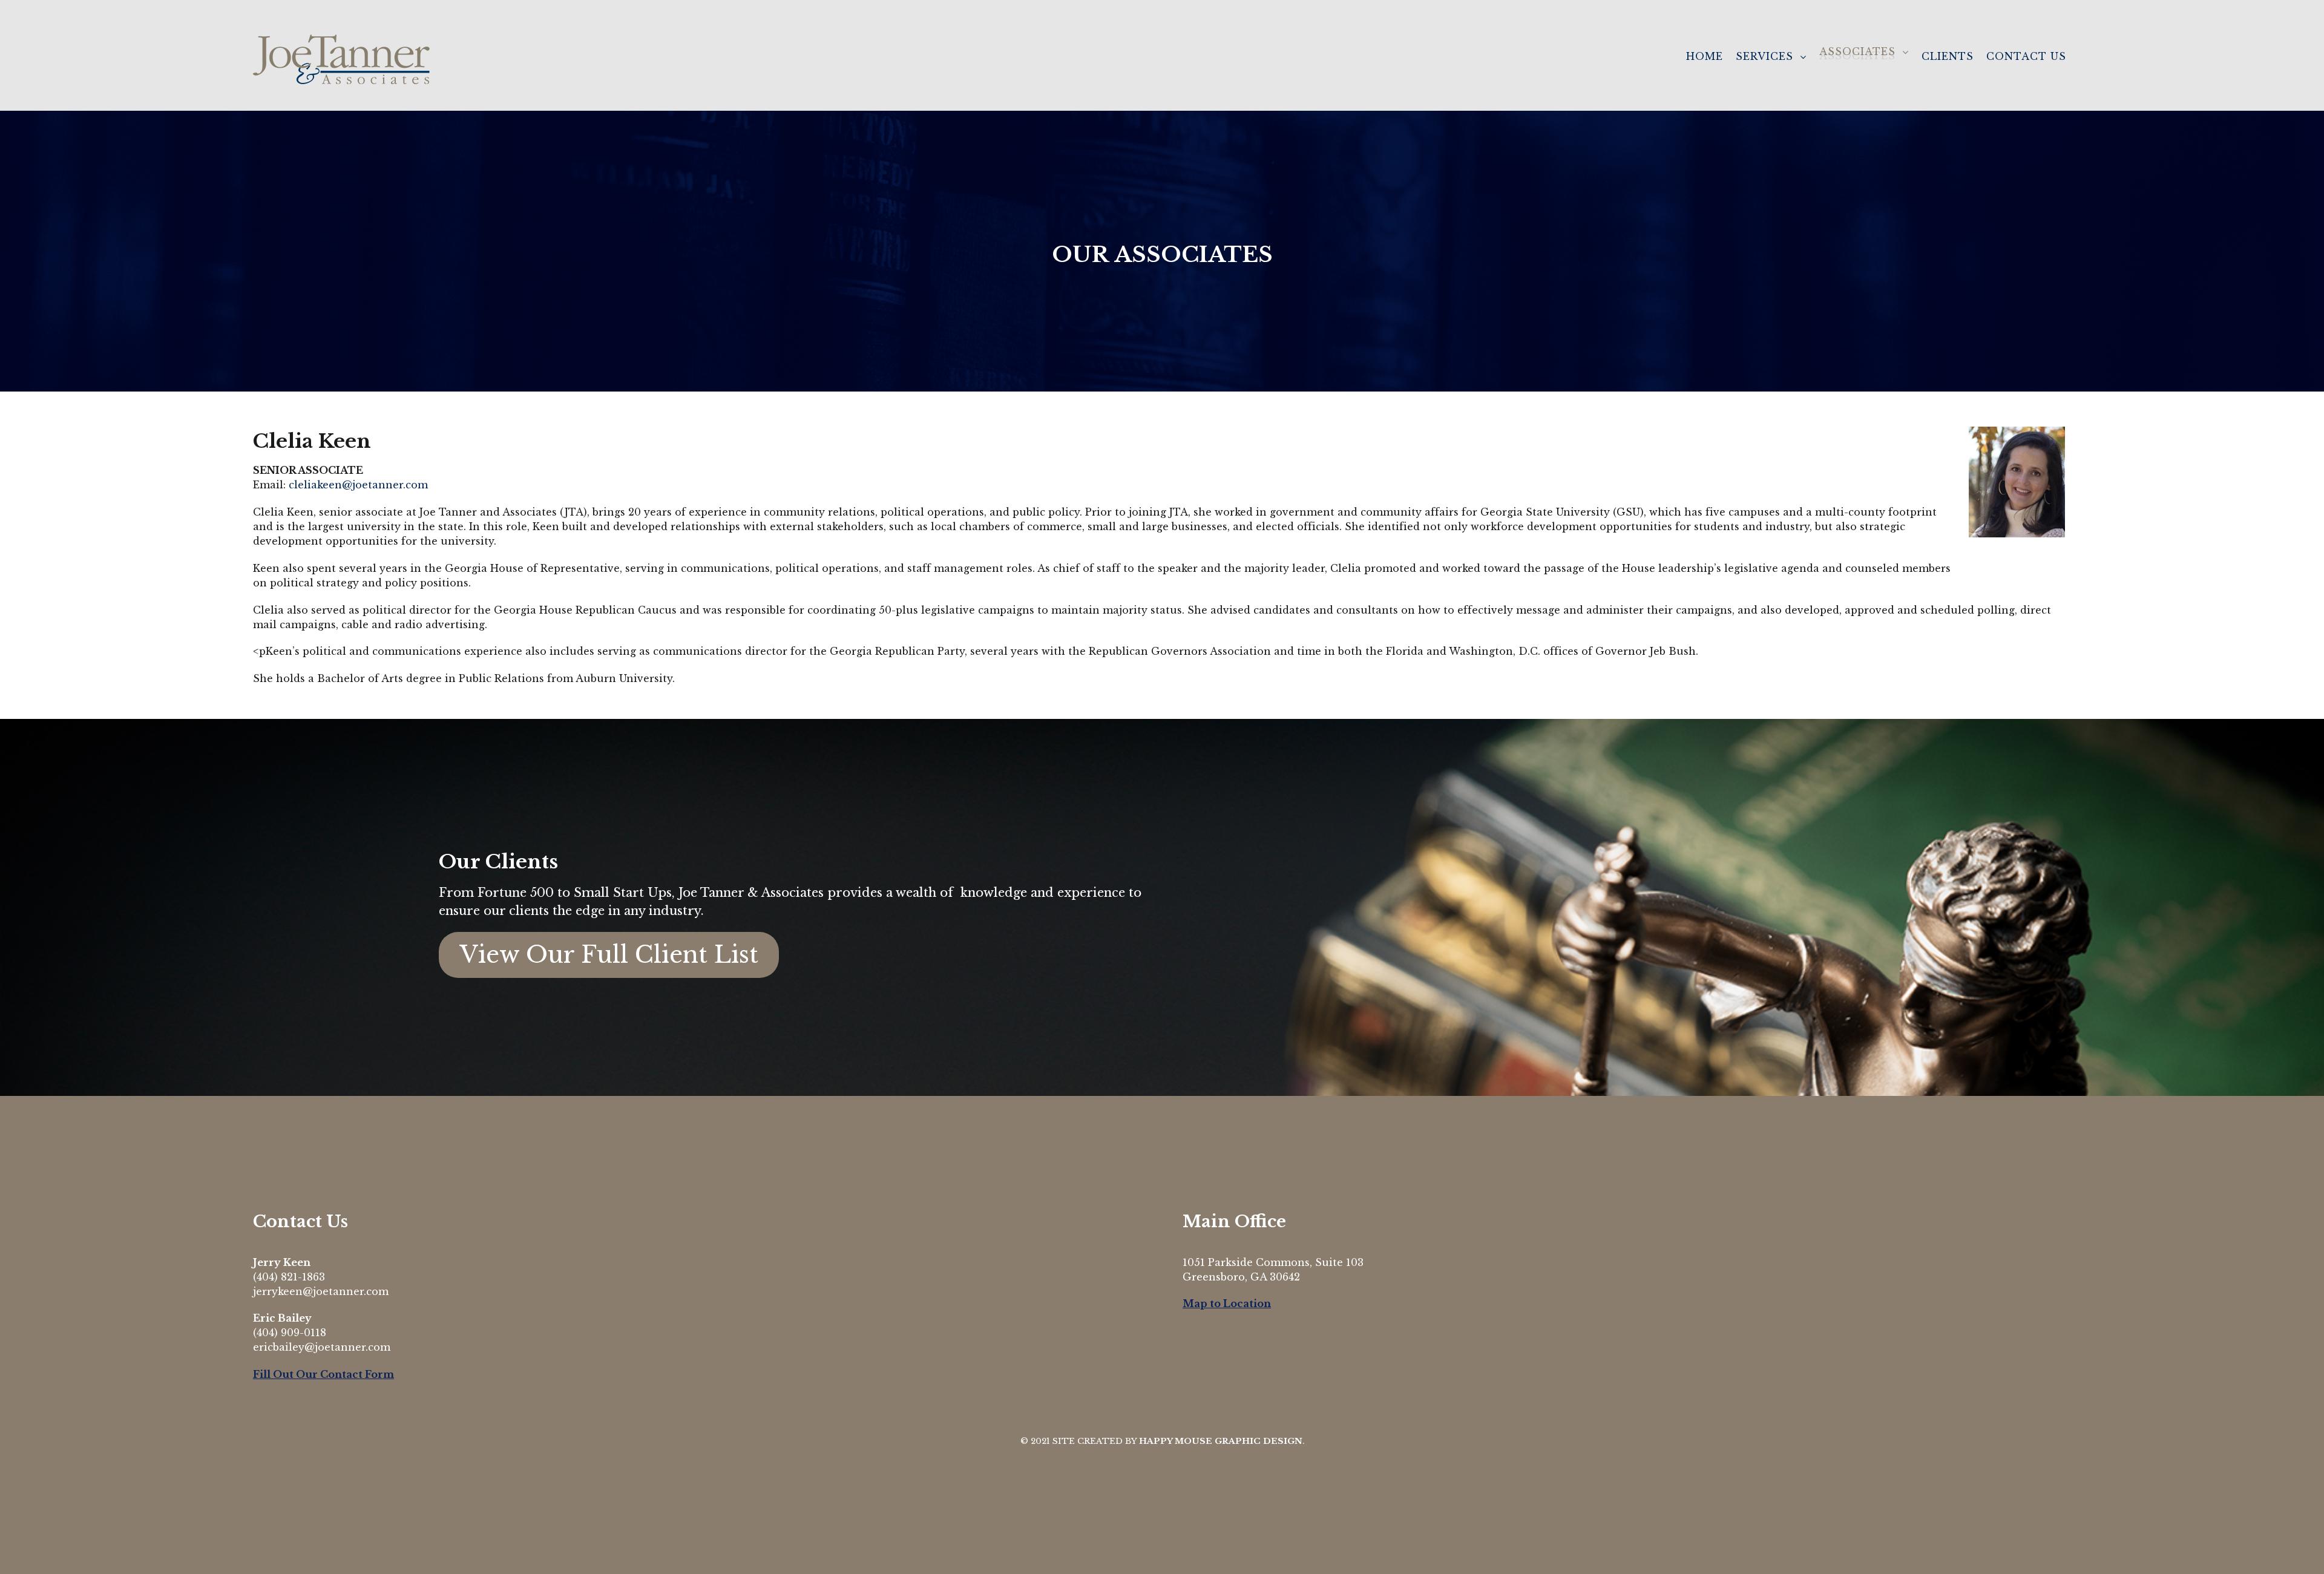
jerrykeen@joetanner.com (321, 1291)
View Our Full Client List (609, 955)
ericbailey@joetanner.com (322, 1347)
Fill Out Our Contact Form (323, 1374)
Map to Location (1227, 1303)
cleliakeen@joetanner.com (358, 485)
